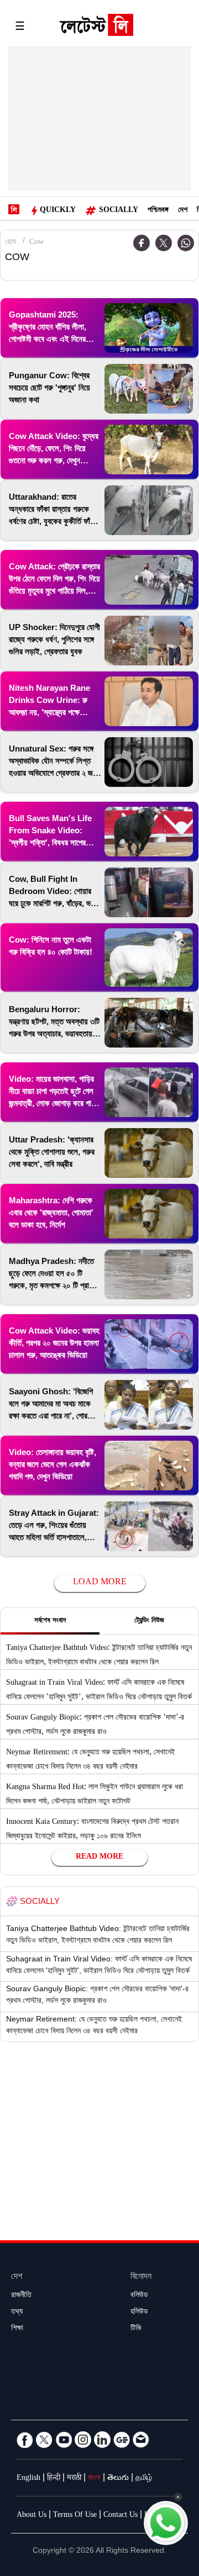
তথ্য (17, 2313)
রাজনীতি (21, 2296)
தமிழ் (144, 2479)
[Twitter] (164, 243)
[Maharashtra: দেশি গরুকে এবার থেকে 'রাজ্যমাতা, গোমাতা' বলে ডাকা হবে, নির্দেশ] (149, 1214)
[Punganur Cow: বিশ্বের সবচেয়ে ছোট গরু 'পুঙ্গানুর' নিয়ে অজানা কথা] (149, 389)
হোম (10, 243)
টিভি (136, 2329)
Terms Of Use (75, 2516)
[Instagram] (83, 2440)
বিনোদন (141, 2278)
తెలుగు (118, 2479)
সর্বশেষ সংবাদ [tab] (50, 1621)
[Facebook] (25, 2440)
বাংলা (94, 2479)
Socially (119, 211)
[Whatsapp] (186, 243)
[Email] (141, 2440)
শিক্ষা (17, 2329)
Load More (100, 1583)
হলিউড (139, 2313)
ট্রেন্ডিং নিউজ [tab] (149, 1621)
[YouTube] (64, 2440)
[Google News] (122, 2440)
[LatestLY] (96, 28)
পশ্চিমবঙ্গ (158, 211)
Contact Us (121, 2516)
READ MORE (99, 1858)
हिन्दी (54, 2479)
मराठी (74, 2479)
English (28, 2479)
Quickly (58, 211)
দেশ (183, 211)
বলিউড (139, 2296)
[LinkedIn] (102, 2440)
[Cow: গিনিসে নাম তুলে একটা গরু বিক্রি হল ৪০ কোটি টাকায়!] (149, 958)
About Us (32, 2516)
